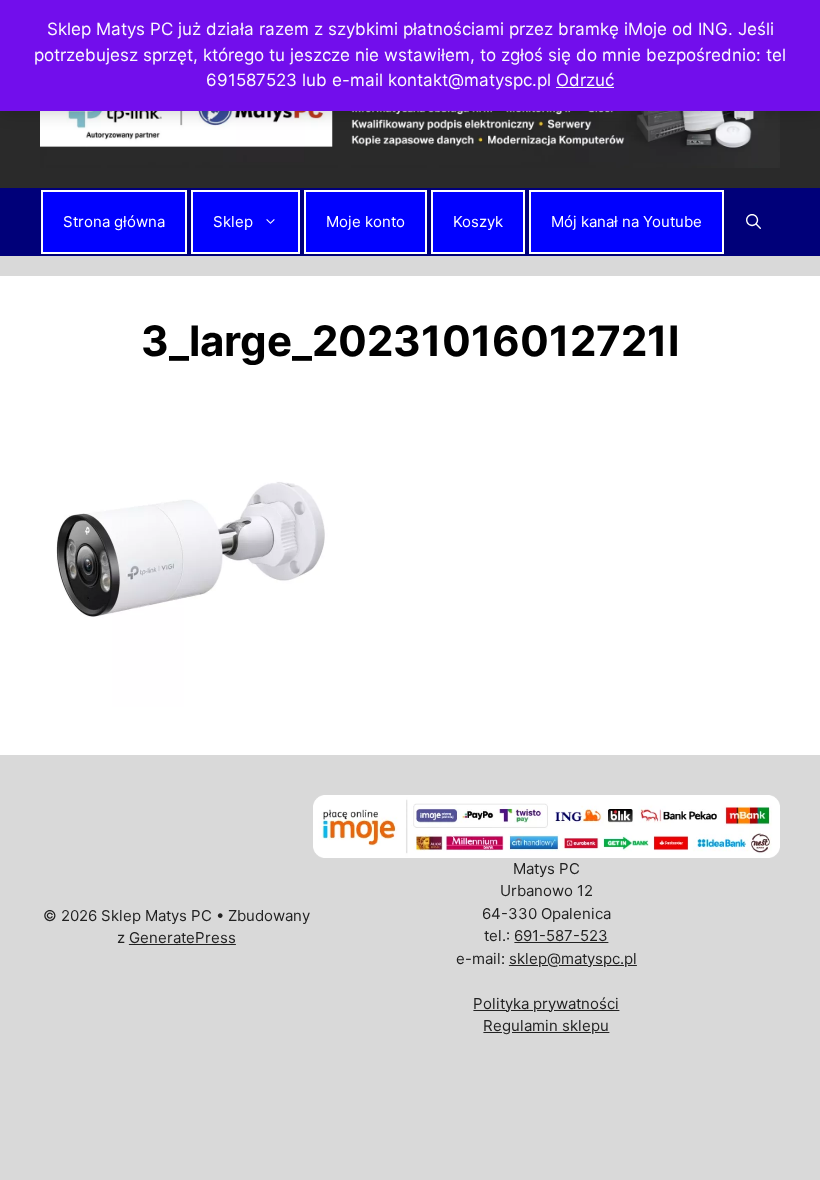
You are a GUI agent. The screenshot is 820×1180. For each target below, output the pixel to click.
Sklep (233, 221)
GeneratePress (182, 937)
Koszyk (478, 221)
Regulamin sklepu (546, 1025)
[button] (753, 222)
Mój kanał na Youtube (626, 221)
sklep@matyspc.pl (573, 958)
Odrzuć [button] (585, 80)
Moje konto (365, 221)
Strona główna (114, 221)
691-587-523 (561, 935)
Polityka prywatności (546, 1003)
